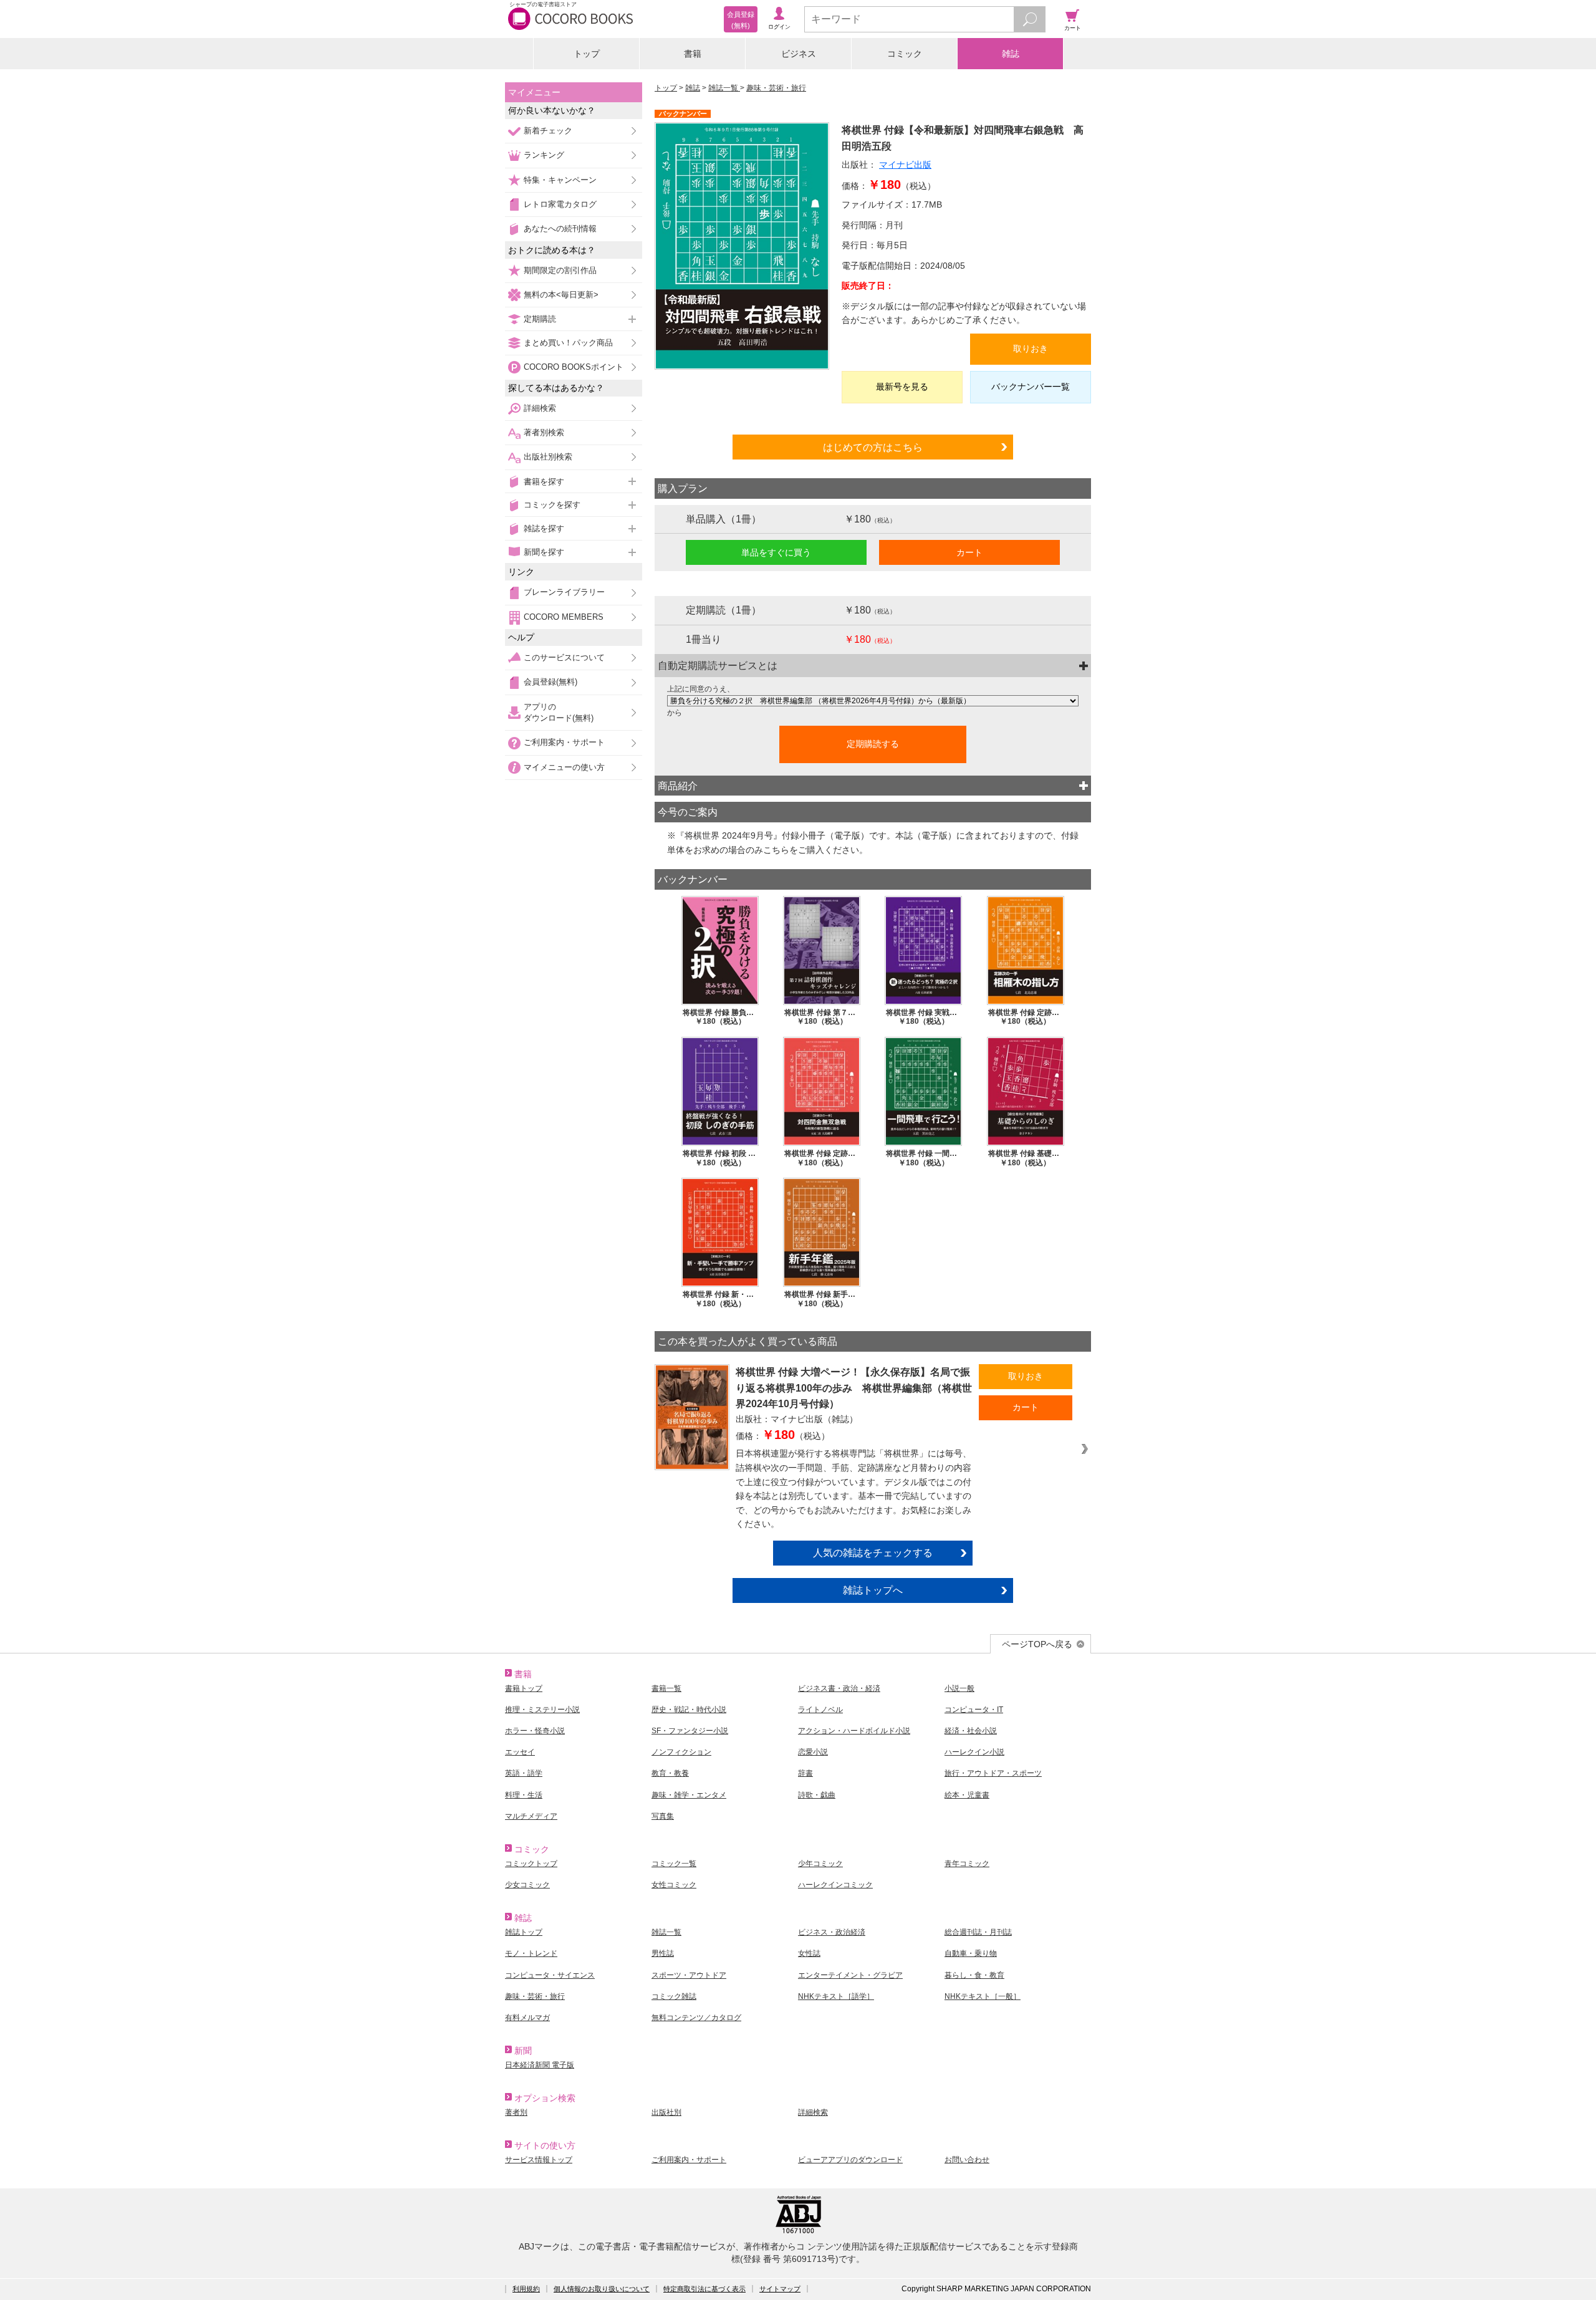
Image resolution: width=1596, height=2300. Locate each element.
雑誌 (1011, 54)
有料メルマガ (527, 2018)
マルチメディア (531, 1816)
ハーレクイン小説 (974, 1752)
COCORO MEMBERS (564, 617)
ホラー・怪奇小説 (535, 1731)
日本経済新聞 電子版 (540, 2065)
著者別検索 (544, 432)
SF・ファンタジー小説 (690, 1731)
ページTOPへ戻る (1037, 1644)
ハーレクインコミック (835, 1885)
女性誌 (809, 1953)
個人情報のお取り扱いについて (602, 2289)
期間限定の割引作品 (560, 270)
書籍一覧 (666, 1688)
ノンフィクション (681, 1752)
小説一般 (959, 1688)
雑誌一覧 (724, 88)
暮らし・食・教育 (974, 1975)
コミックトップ (531, 1864)
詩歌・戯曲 (817, 1795)
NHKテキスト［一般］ (983, 1996)
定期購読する (873, 744)
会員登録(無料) (550, 682)
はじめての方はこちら (873, 447)
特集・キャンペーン (560, 180)
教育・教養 (670, 1773)
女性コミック (674, 1885)
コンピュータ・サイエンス (550, 1975)
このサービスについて (564, 657)
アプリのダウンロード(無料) (559, 712)
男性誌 (663, 1953)
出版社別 (666, 2112)
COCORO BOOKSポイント (574, 367)
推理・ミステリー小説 (542, 1710)
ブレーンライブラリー (564, 592)
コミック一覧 (674, 1864)
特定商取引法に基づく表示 (704, 2289)
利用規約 (526, 2289)
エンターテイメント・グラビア (850, 1975)
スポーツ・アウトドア (689, 1975)
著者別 (516, 2112)
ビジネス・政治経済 (832, 1932)
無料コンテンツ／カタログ (696, 2018)
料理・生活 (524, 1795)
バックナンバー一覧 (1031, 387)
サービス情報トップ (539, 2160)
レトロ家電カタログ (560, 204)
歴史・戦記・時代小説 (689, 1710)
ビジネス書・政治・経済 (839, 1688)
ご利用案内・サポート (564, 742)
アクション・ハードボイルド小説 (854, 1731)
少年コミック (820, 1864)
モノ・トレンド (531, 1953)
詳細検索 (540, 408)
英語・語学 (524, 1773)
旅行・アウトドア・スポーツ (993, 1773)
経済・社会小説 (971, 1731)
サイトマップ (780, 2289)
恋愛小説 (813, 1752)
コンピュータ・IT (974, 1710)
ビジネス (799, 54)
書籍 (693, 54)
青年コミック (967, 1864)
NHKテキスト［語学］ (836, 1996)
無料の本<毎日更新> (561, 295)
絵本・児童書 (967, 1795)
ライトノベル (820, 1710)
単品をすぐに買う (776, 552)
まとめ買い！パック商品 (568, 343)
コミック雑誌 (674, 1996)
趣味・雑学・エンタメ (689, 1795)
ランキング (544, 155)
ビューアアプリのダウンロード (850, 2160)
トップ (587, 54)
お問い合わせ (967, 2160)
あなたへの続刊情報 (560, 229)
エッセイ (520, 1752)
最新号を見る (902, 387)
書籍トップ (524, 1688)
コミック (905, 54)
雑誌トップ (524, 1932)
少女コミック (527, 1885)
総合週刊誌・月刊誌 (978, 1932)
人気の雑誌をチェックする (873, 1552)
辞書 (805, 1773)
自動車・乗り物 (971, 1953)
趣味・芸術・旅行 (776, 88)
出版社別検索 (548, 457)
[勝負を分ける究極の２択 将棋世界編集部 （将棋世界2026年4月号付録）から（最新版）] (873, 701)
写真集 (663, 1816)
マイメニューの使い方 (564, 767)
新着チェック (548, 131)
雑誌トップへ (873, 1590)
